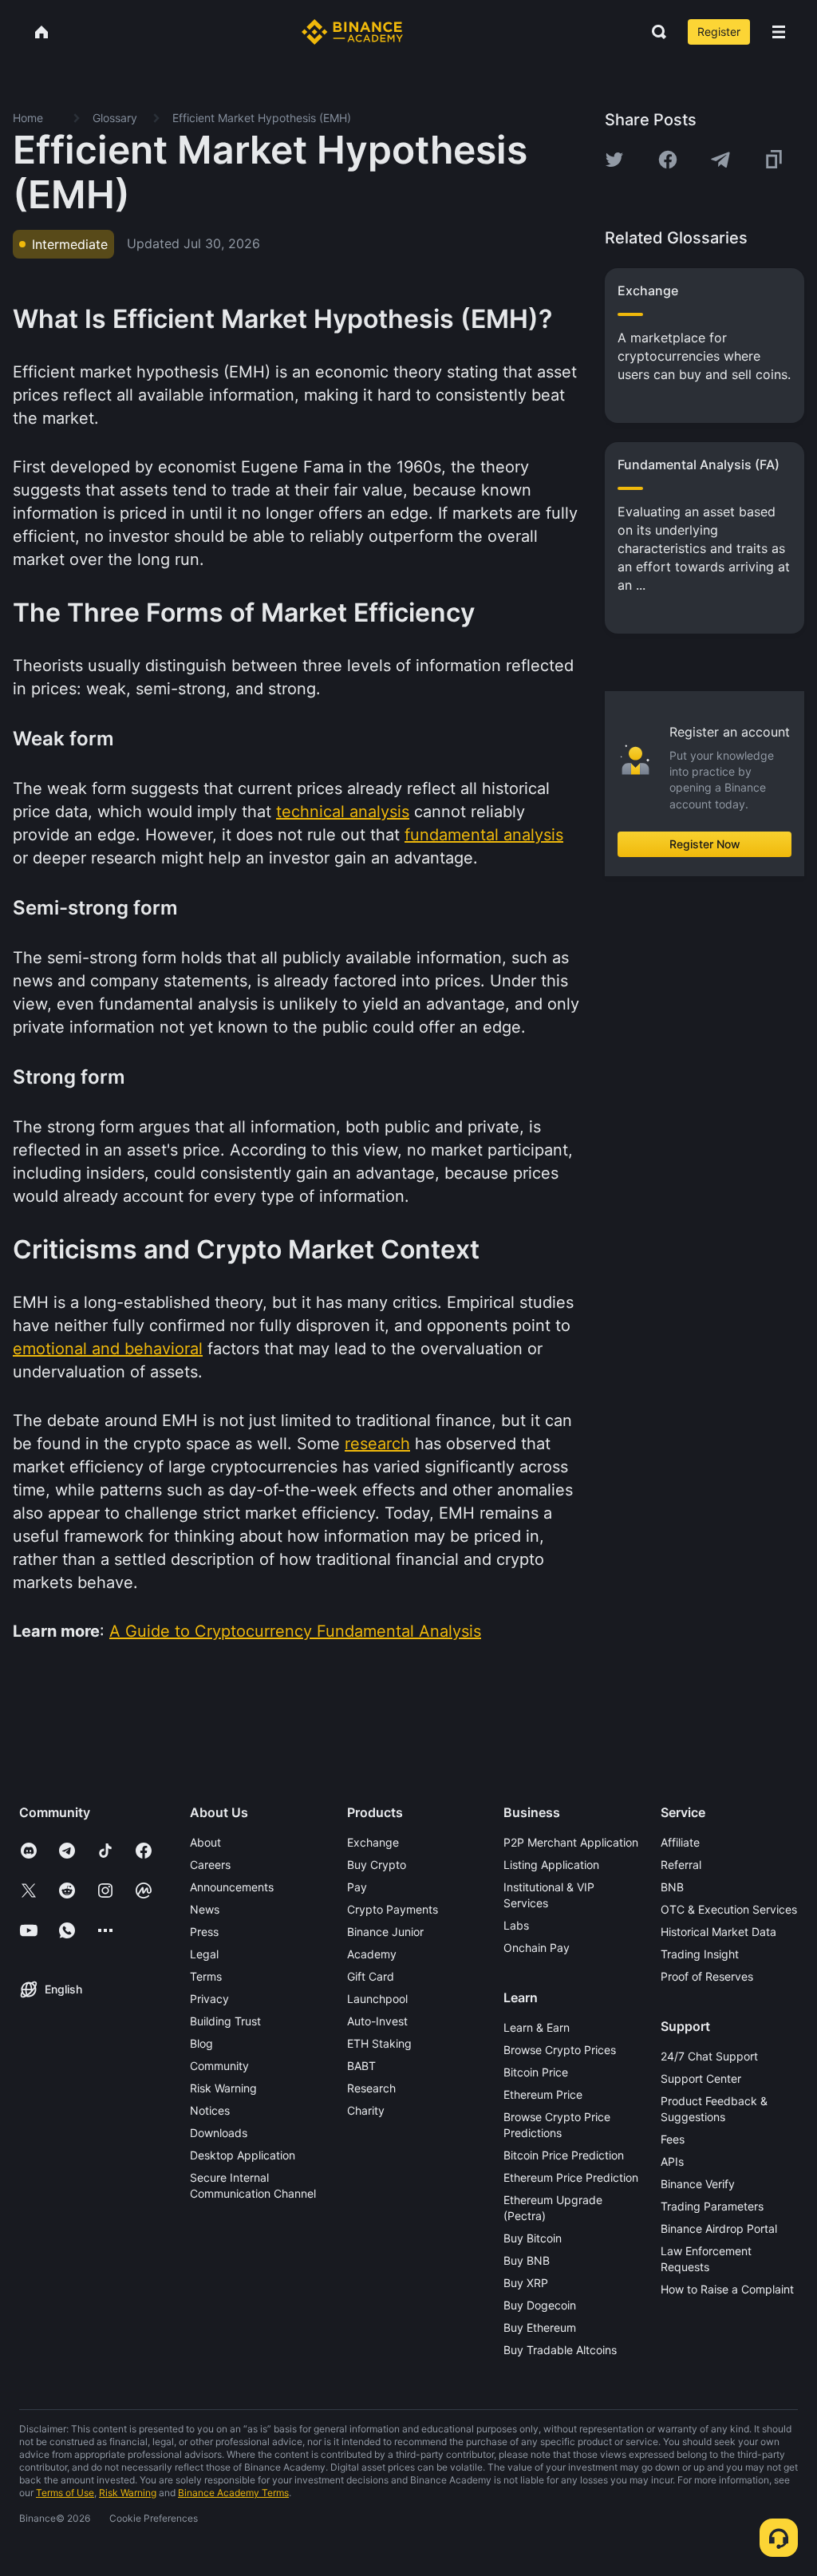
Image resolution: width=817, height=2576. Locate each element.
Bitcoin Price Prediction (564, 2155)
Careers (210, 1865)
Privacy (209, 1999)
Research (371, 2088)
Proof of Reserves (707, 1976)
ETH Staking (379, 2043)
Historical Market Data (718, 1932)
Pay (357, 1887)
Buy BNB (527, 2260)
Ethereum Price (543, 2094)
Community (219, 2066)
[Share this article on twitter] (614, 160)
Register (719, 32)
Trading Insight (700, 1954)
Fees (673, 2139)
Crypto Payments (393, 1909)
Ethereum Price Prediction (571, 2177)
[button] (779, 32)
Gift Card (371, 1976)
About (205, 1842)
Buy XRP (526, 2283)
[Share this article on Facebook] (668, 160)
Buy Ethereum (540, 2327)
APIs (672, 2161)
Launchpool (377, 1999)
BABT (361, 2066)
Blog (201, 2043)
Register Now (705, 844)
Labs (516, 1925)
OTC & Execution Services (729, 1909)
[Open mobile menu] (779, 32)
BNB (672, 1887)
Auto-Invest (377, 2021)
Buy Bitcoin (533, 2238)
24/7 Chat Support (709, 2056)
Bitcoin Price (536, 2072)
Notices (210, 2110)
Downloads (219, 2133)
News (205, 1909)
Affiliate (680, 1842)
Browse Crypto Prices (560, 2050)
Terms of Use (65, 2493)
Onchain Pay (537, 1948)
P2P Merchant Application (571, 1842)
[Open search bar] (654, 32)
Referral (681, 1865)
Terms (206, 1976)
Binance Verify (698, 2184)
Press (204, 1932)
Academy (372, 1954)
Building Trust (225, 2021)
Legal (204, 1954)
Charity (366, 2110)
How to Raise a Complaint (727, 2289)
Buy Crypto (377, 1865)
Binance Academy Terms (233, 2493)
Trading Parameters (712, 2206)
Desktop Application (243, 2155)
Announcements (232, 1887)
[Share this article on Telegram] (720, 160)
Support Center (701, 2078)
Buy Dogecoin (540, 2305)
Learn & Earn (537, 2027)
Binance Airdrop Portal (719, 2228)
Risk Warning (223, 2088)
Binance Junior (385, 1932)
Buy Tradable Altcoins (560, 2350)
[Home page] (352, 32)
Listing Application (551, 1865)
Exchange (373, 1842)
